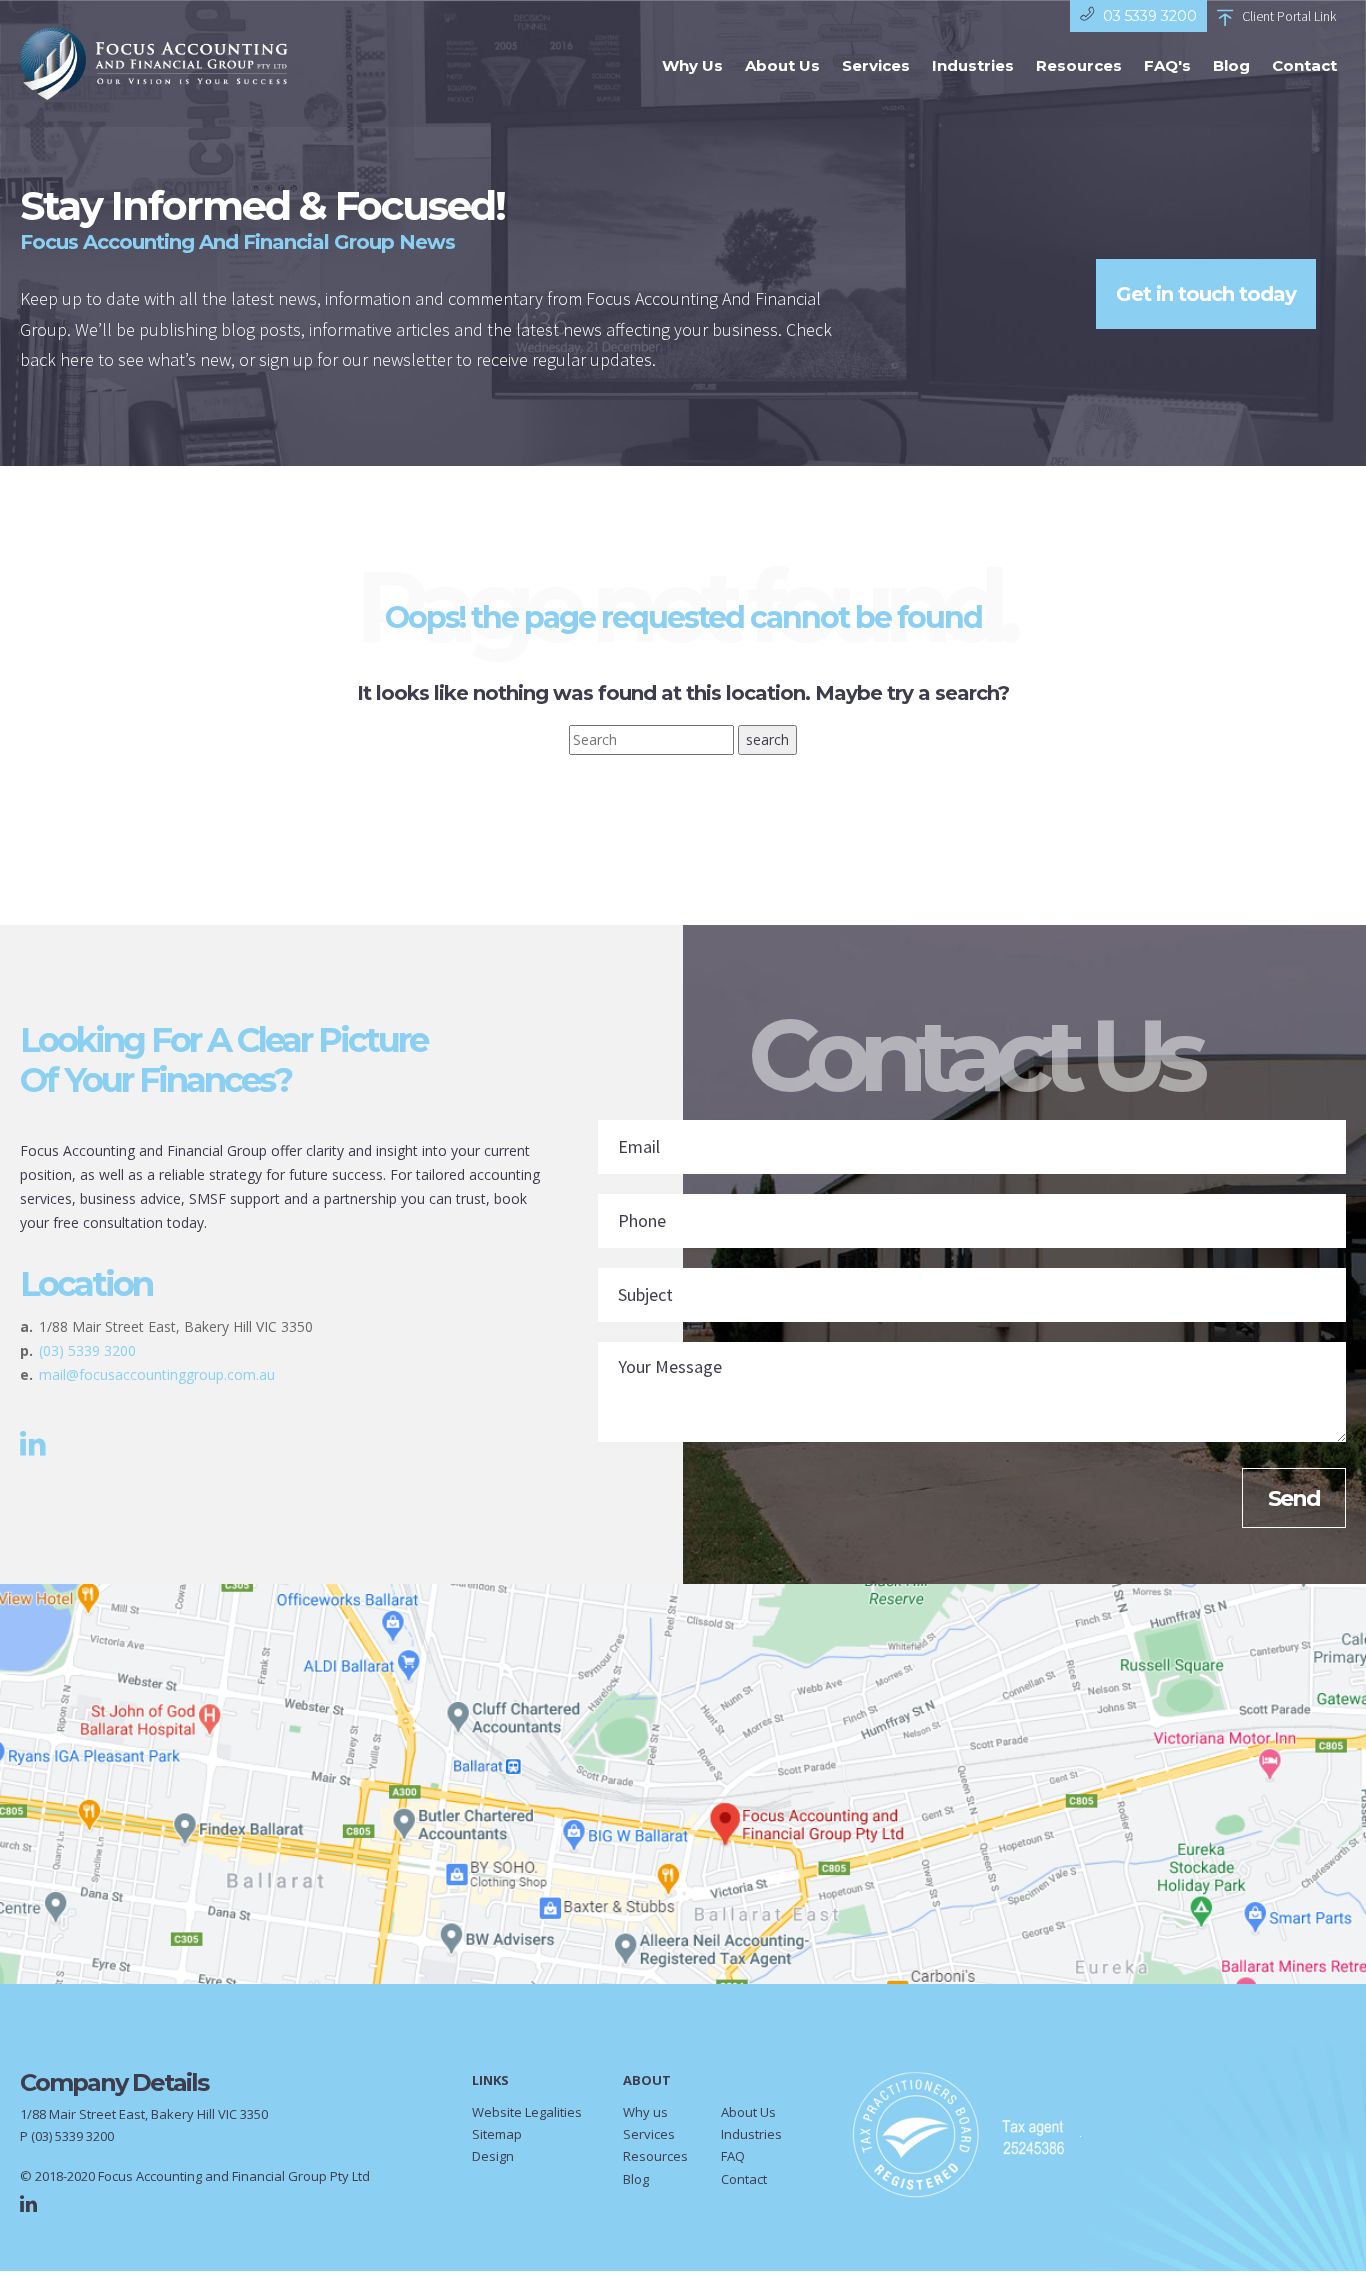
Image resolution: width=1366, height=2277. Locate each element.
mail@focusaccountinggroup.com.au (157, 1374)
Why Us (692, 65)
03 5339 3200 (1150, 16)
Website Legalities (527, 2112)
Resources (1079, 65)
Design (493, 2156)
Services (876, 65)
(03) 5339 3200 (87, 1350)
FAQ (733, 2156)
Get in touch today (1206, 294)
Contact (1304, 65)
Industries (973, 65)
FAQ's (1167, 65)
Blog (1231, 65)
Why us (645, 2112)
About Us (782, 65)
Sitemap (497, 2134)
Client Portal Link (1289, 16)
